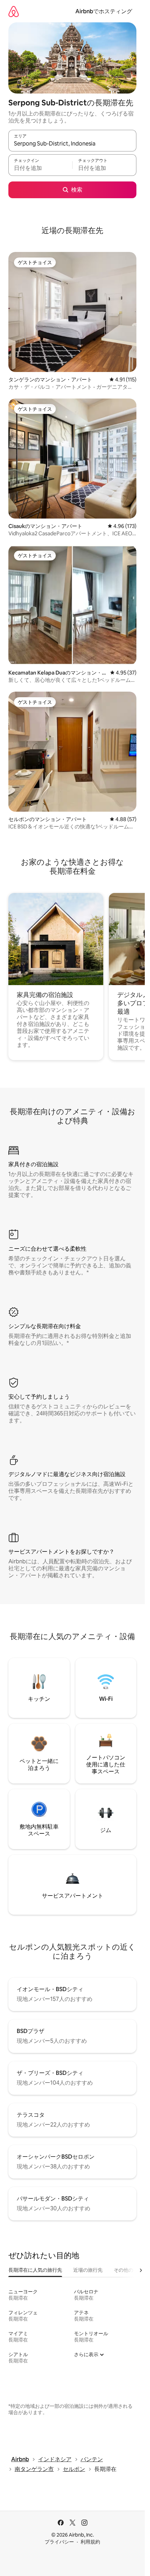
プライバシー (59, 2542)
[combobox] (72, 144)
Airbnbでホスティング (104, 11)
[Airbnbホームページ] (14, 11)
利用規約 (90, 2542)
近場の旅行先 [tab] (88, 2270)
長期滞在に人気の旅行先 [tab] (35, 2270)
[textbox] (40, 168)
